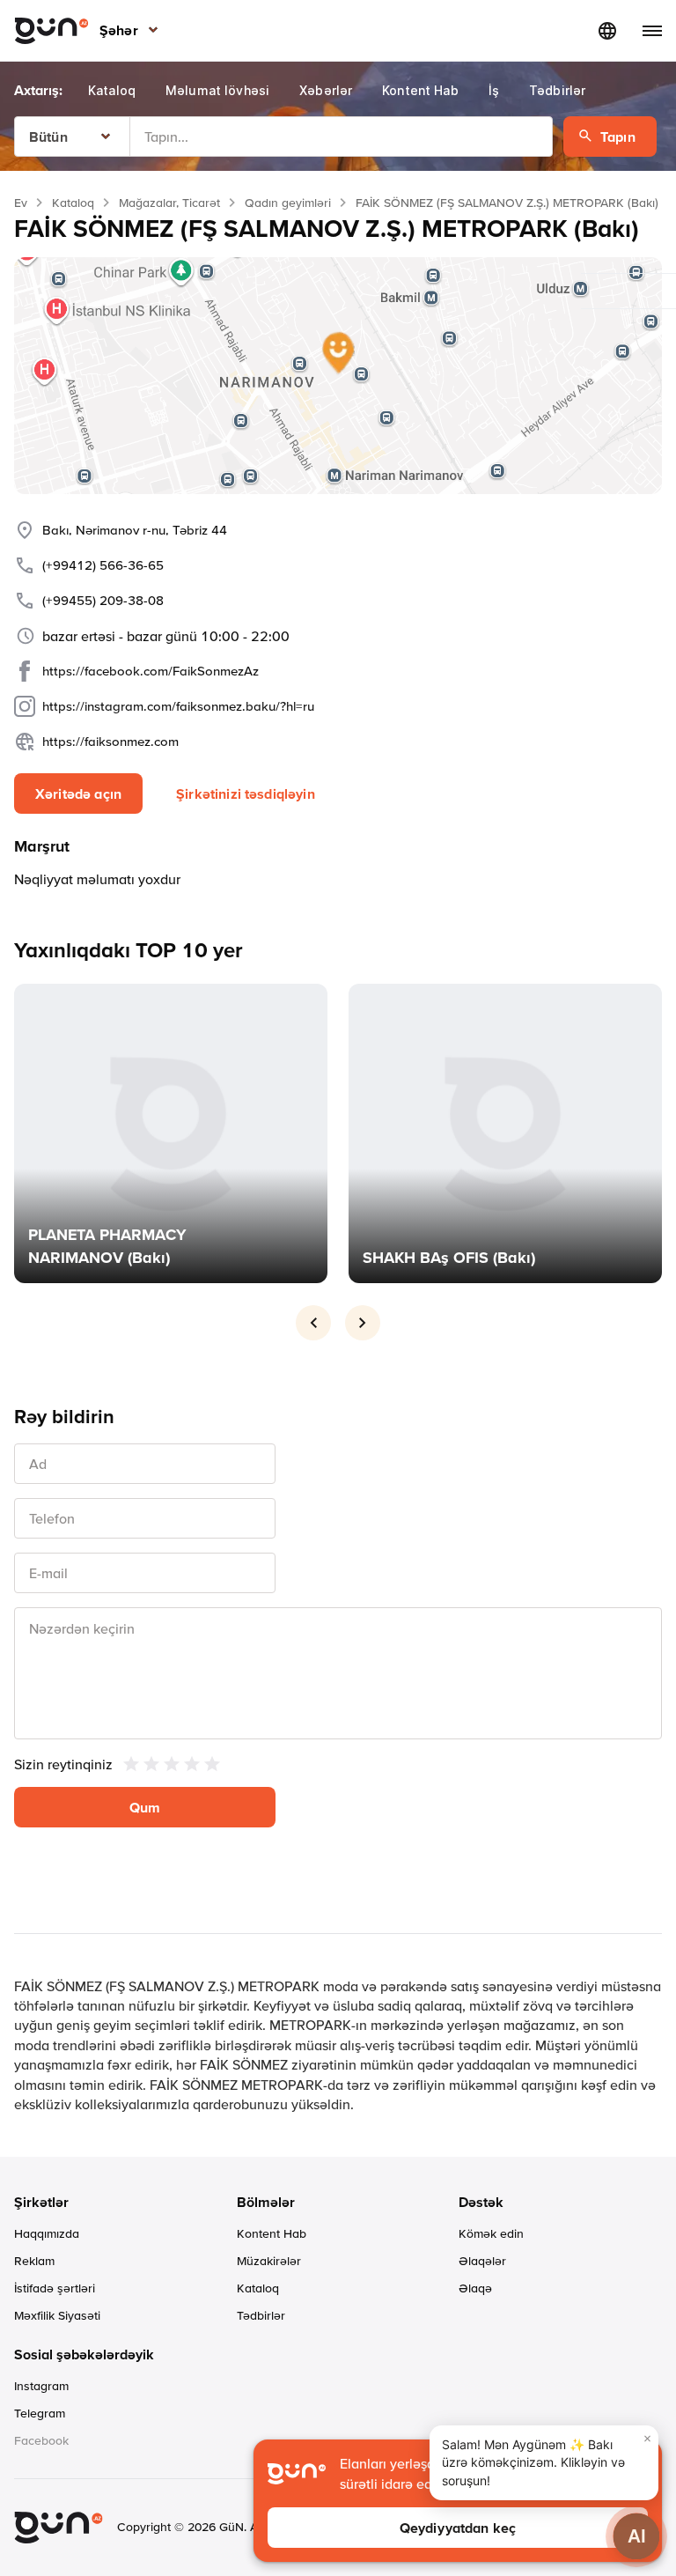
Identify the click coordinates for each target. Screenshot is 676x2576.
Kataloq (73, 203)
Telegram (40, 2413)
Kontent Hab (272, 2233)
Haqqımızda (47, 2233)
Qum (145, 1807)
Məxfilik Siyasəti (57, 2315)
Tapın (618, 137)
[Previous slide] (313, 1323)
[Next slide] (363, 1323)
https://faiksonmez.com (110, 741)
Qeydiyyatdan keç (458, 2528)
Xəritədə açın (78, 793)
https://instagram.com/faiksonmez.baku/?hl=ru (178, 706)
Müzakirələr (269, 2261)
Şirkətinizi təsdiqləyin (246, 793)
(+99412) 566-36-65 (103, 565)
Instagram (41, 2386)
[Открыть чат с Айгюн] (636, 2536)
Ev (21, 203)
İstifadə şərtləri (55, 2288)
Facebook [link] (41, 2440)
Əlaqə (475, 2288)
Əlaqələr (482, 2261)
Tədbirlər (261, 2315)
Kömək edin (491, 2233)
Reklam (34, 2261)
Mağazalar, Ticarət (169, 203)
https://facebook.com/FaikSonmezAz (151, 671)
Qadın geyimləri (288, 203)
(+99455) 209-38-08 (103, 600)
